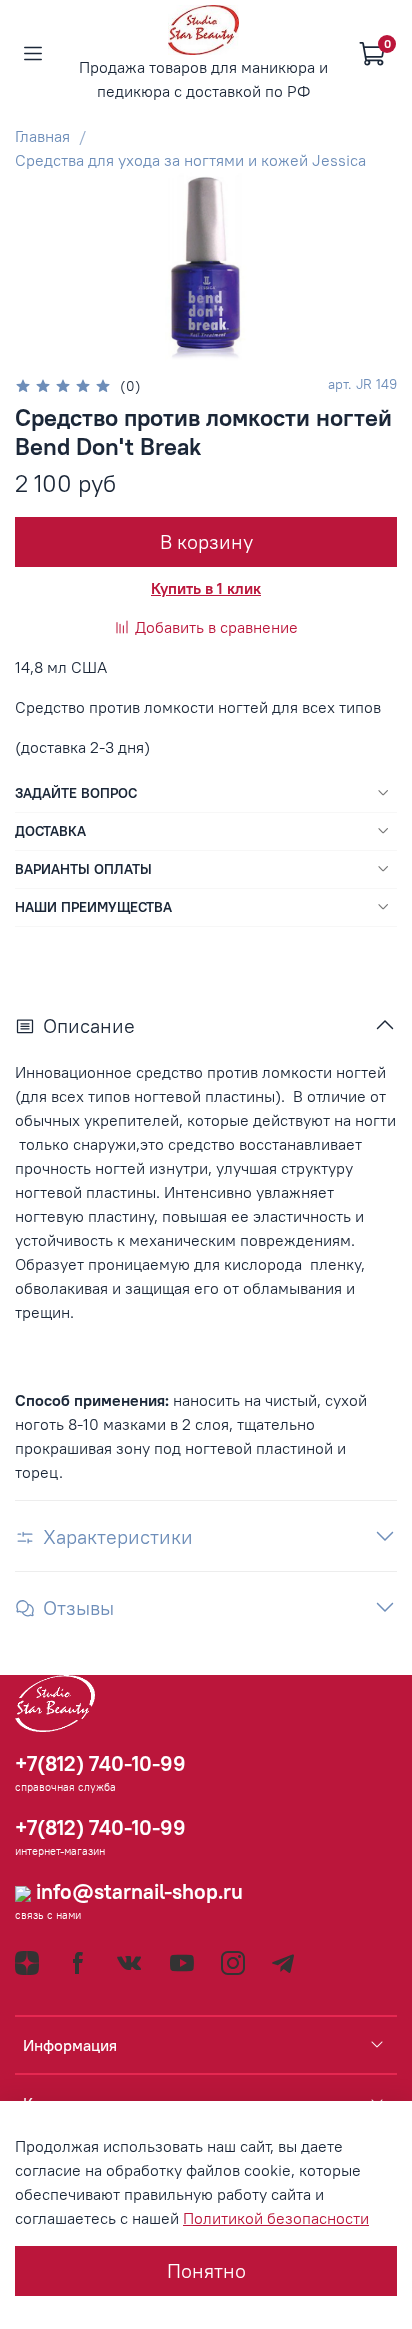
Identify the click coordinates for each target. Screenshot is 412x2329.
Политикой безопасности (276, 2218)
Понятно (206, 2270)
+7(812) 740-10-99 (100, 1763)
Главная (42, 136)
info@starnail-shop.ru (137, 1891)
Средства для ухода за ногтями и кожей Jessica (190, 160)
